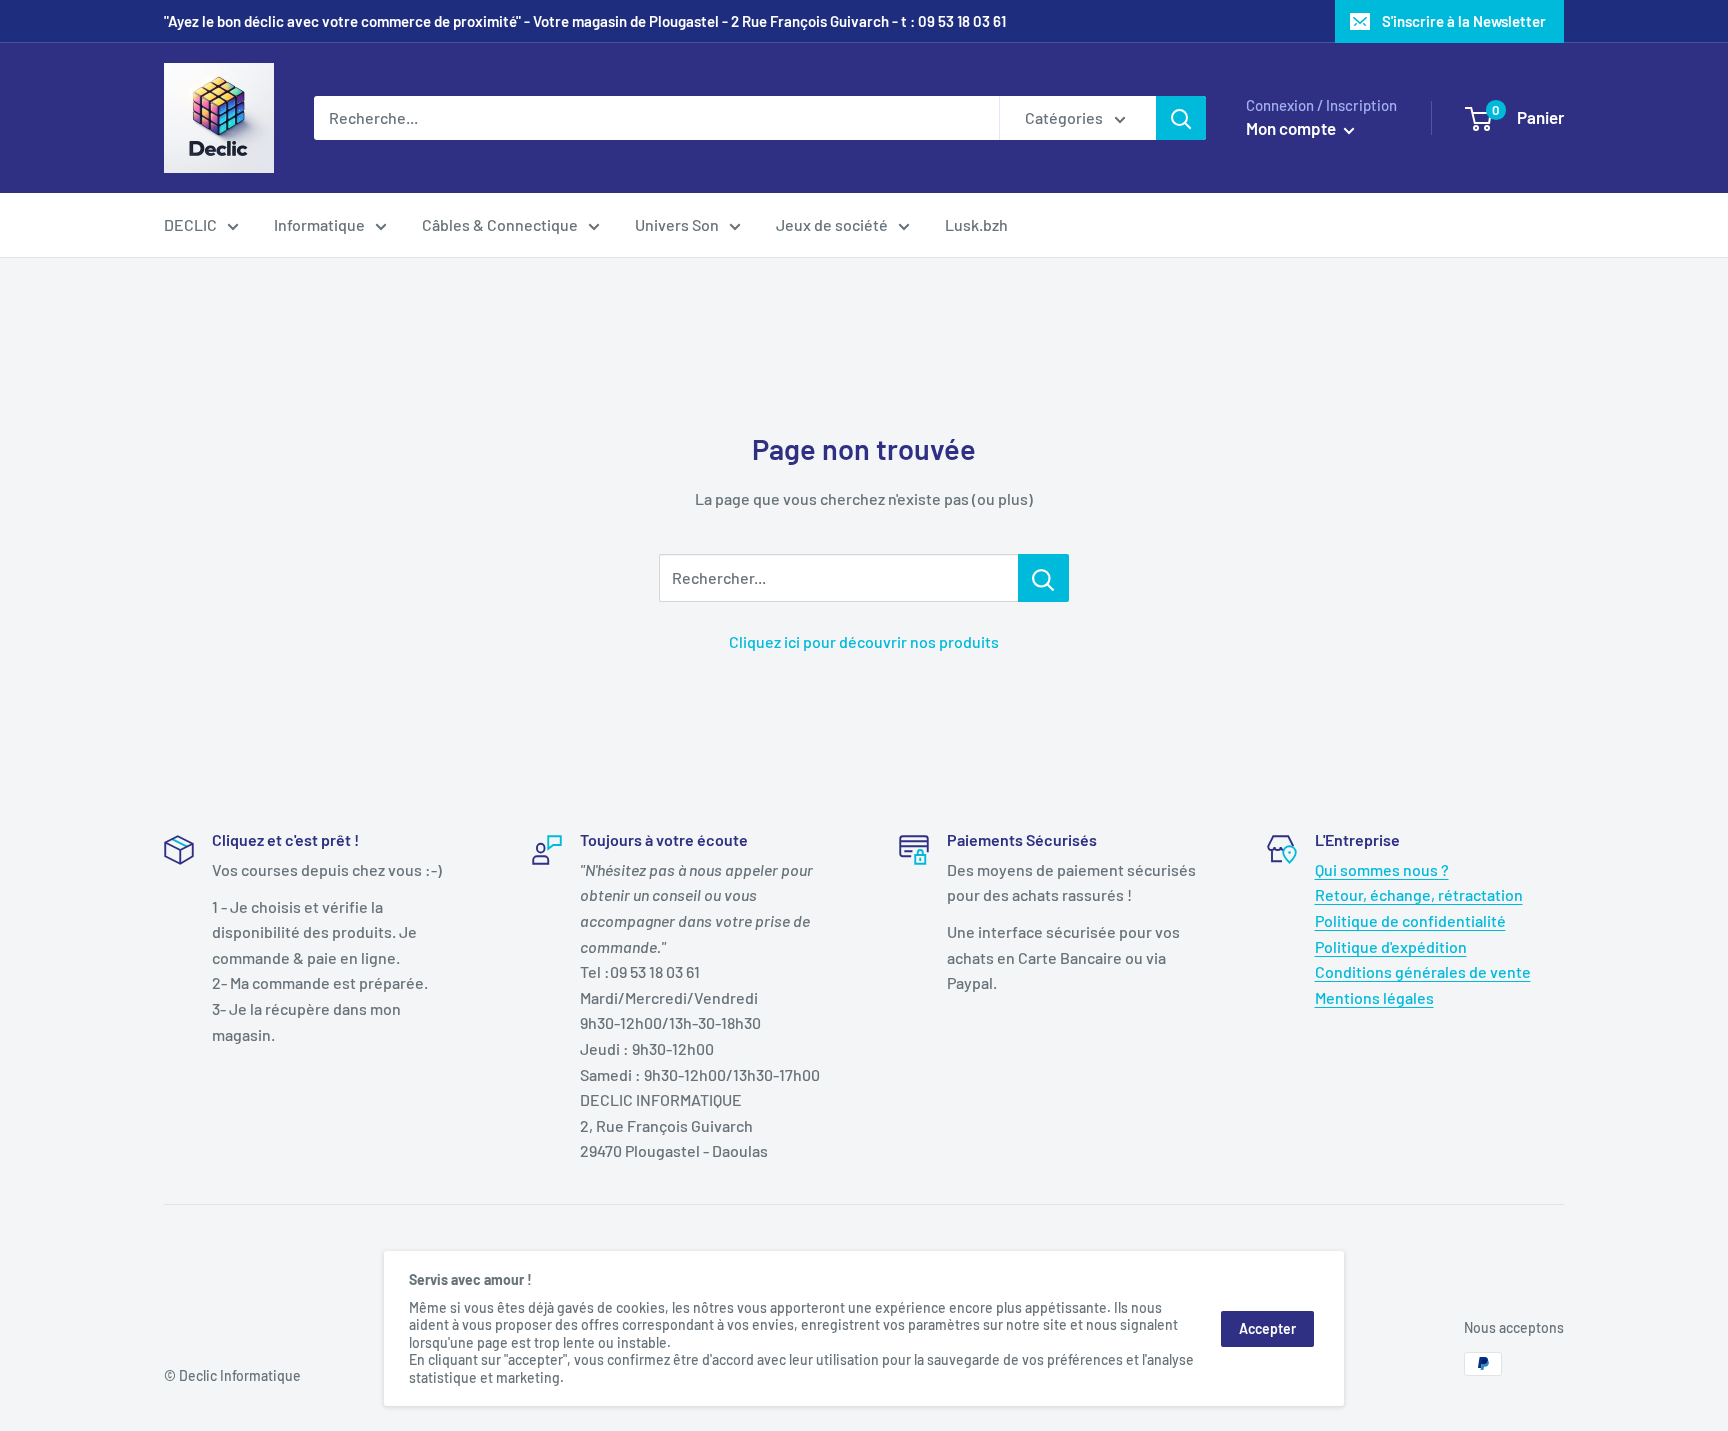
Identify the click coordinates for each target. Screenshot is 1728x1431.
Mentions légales (1374, 997)
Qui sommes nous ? (1382, 869)
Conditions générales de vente (1423, 971)
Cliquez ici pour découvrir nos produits (864, 641)
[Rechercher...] (1043, 578)
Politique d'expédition (1391, 946)
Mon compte (1292, 128)
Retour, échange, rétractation (1419, 894)
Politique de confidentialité (1410, 920)
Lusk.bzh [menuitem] (976, 224)
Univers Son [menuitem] (677, 224)
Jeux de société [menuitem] (832, 224)
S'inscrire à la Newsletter (1464, 21)
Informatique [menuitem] (319, 224)
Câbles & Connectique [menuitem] (500, 224)
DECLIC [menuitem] (190, 224)
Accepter (1267, 1328)
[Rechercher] (1181, 118)
